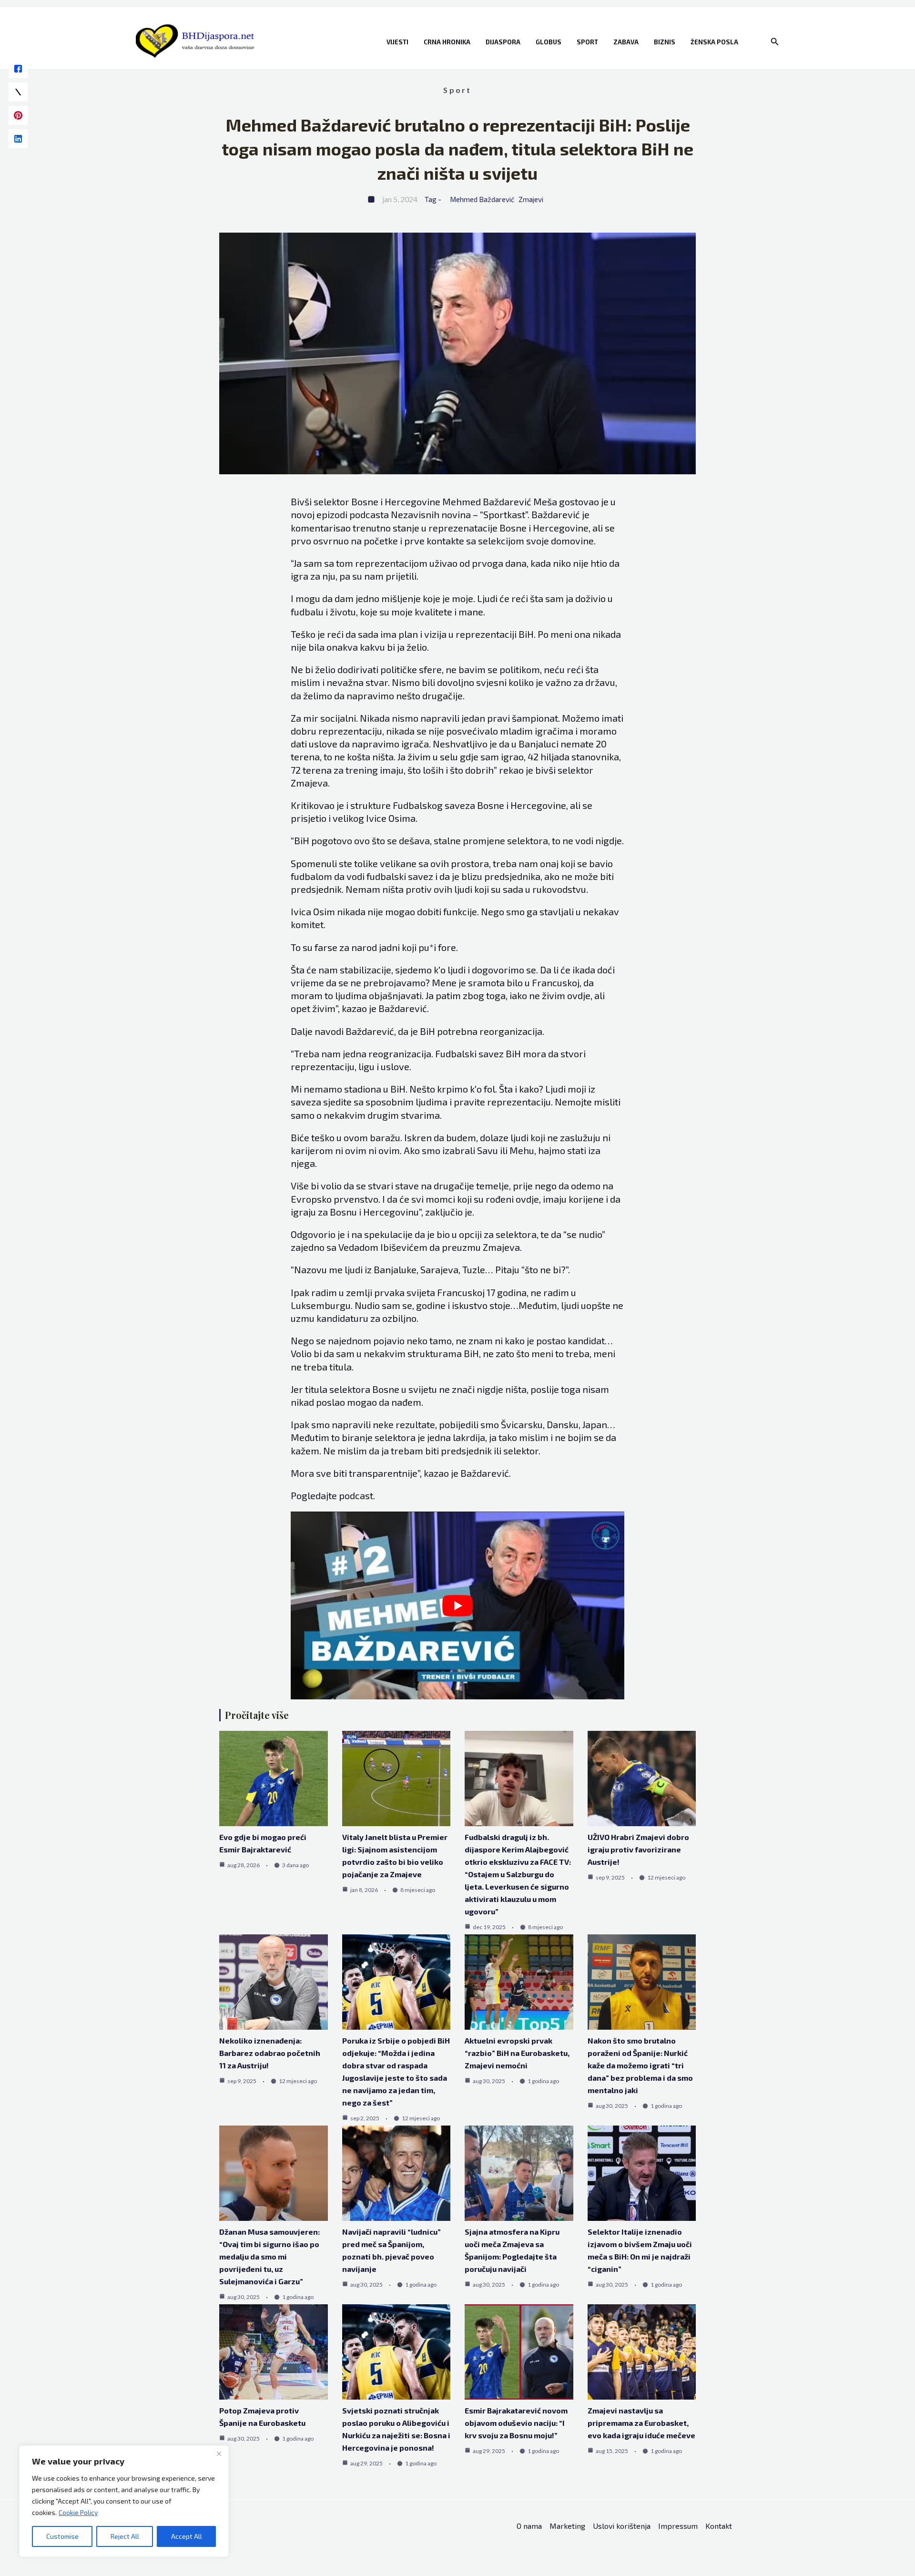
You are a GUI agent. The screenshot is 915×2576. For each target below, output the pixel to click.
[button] (775, 42)
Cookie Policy (78, 2512)
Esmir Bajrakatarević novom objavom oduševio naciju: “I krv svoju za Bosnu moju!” (516, 2423)
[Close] (219, 2453)
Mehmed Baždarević (482, 199)
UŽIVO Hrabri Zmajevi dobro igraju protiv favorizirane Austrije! (638, 1849)
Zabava (626, 42)
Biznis (665, 42)
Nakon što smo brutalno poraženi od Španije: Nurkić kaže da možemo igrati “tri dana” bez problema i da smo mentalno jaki (640, 2065)
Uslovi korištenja (622, 2526)
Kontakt (719, 2526)
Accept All (187, 2536)
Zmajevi (531, 199)
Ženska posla (714, 42)
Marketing (567, 2526)
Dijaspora (503, 42)
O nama (529, 2526)
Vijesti (397, 42)
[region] (124, 2501)
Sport (587, 42)
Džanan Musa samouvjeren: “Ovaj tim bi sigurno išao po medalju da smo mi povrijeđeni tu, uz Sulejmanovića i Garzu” (269, 2256)
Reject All (125, 2536)
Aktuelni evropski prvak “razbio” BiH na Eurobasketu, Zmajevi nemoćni (517, 2053)
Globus (549, 42)
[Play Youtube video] (457, 1605)
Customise (62, 2536)
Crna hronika (447, 42)
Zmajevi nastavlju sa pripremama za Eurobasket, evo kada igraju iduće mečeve (641, 2423)
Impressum (678, 2526)
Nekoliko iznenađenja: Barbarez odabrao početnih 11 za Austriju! (270, 2053)
